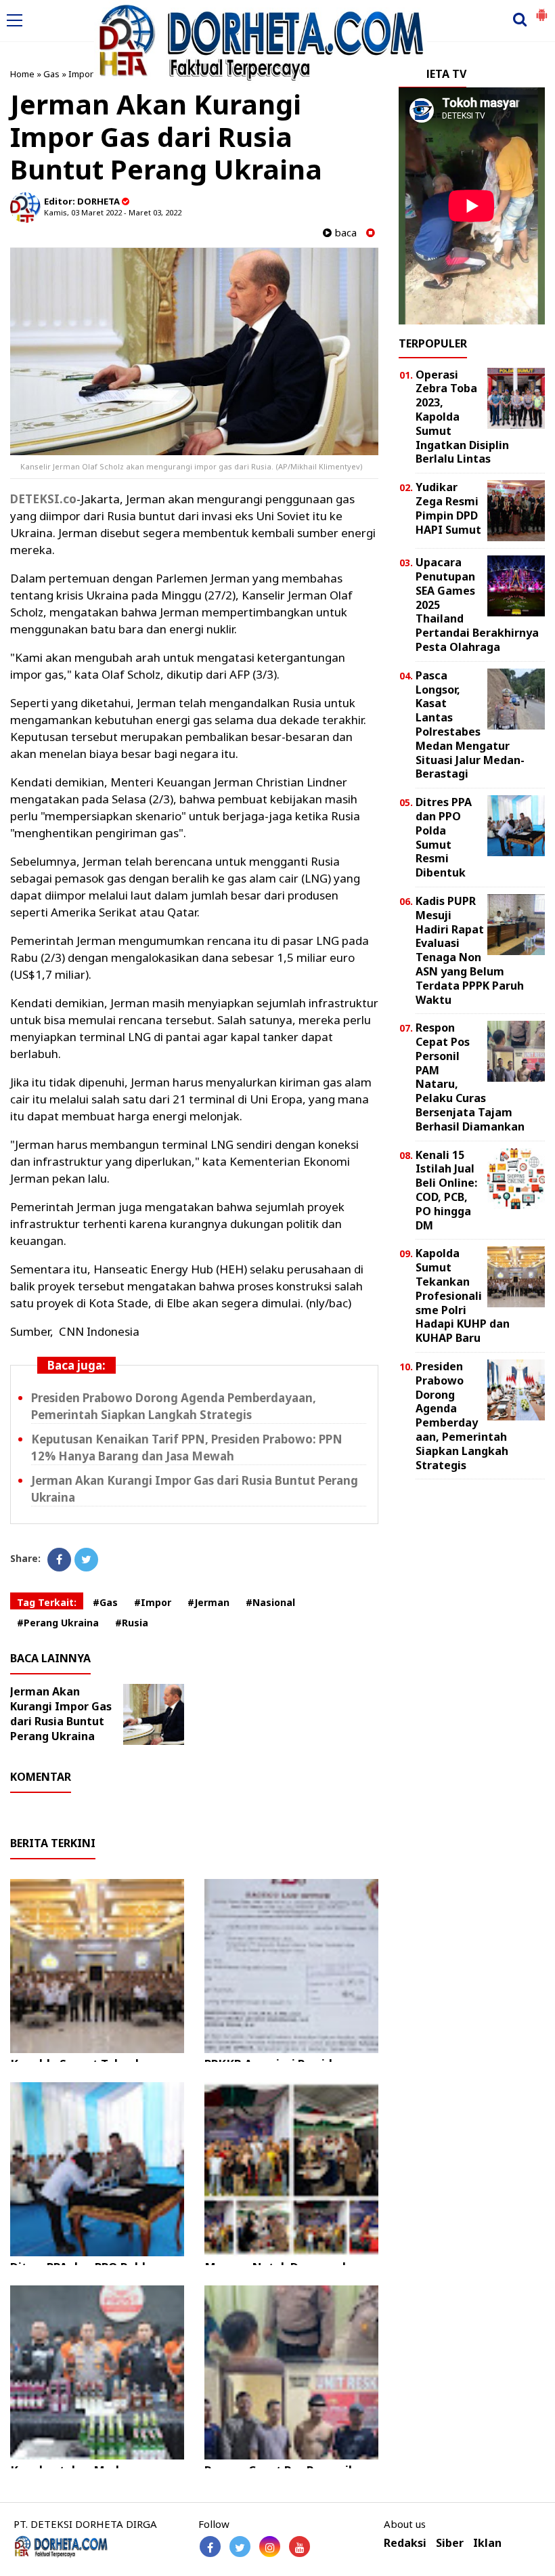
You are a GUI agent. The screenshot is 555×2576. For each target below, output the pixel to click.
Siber (450, 2543)
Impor (81, 74)
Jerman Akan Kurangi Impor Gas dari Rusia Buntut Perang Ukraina (61, 1714)
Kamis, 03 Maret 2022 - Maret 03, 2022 (113, 212)
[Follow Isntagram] (270, 2547)
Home (22, 74)
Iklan (487, 2543)
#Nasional (270, 1602)
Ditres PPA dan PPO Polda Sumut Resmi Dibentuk (444, 837)
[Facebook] (59, 1560)
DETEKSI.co (43, 499)
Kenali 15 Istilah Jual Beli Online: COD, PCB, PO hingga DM (446, 1190)
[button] (541, 9)
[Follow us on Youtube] (299, 2547)
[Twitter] (86, 1560)
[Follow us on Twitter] (240, 2547)
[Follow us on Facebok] (210, 2547)
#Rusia (132, 1623)
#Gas (105, 1602)
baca (344, 233)
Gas (51, 74)
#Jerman (208, 1602)
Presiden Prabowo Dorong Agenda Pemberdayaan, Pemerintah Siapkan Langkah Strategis (462, 1416)
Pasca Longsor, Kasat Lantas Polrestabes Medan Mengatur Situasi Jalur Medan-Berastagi (470, 725)
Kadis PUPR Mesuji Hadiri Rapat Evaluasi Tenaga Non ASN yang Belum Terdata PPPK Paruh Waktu (470, 950)
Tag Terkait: (47, 1602)
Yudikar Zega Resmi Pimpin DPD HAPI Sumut (448, 508)
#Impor (153, 1602)
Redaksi (405, 2543)
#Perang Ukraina (58, 1623)
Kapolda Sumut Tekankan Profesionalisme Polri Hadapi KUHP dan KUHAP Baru (463, 1295)
